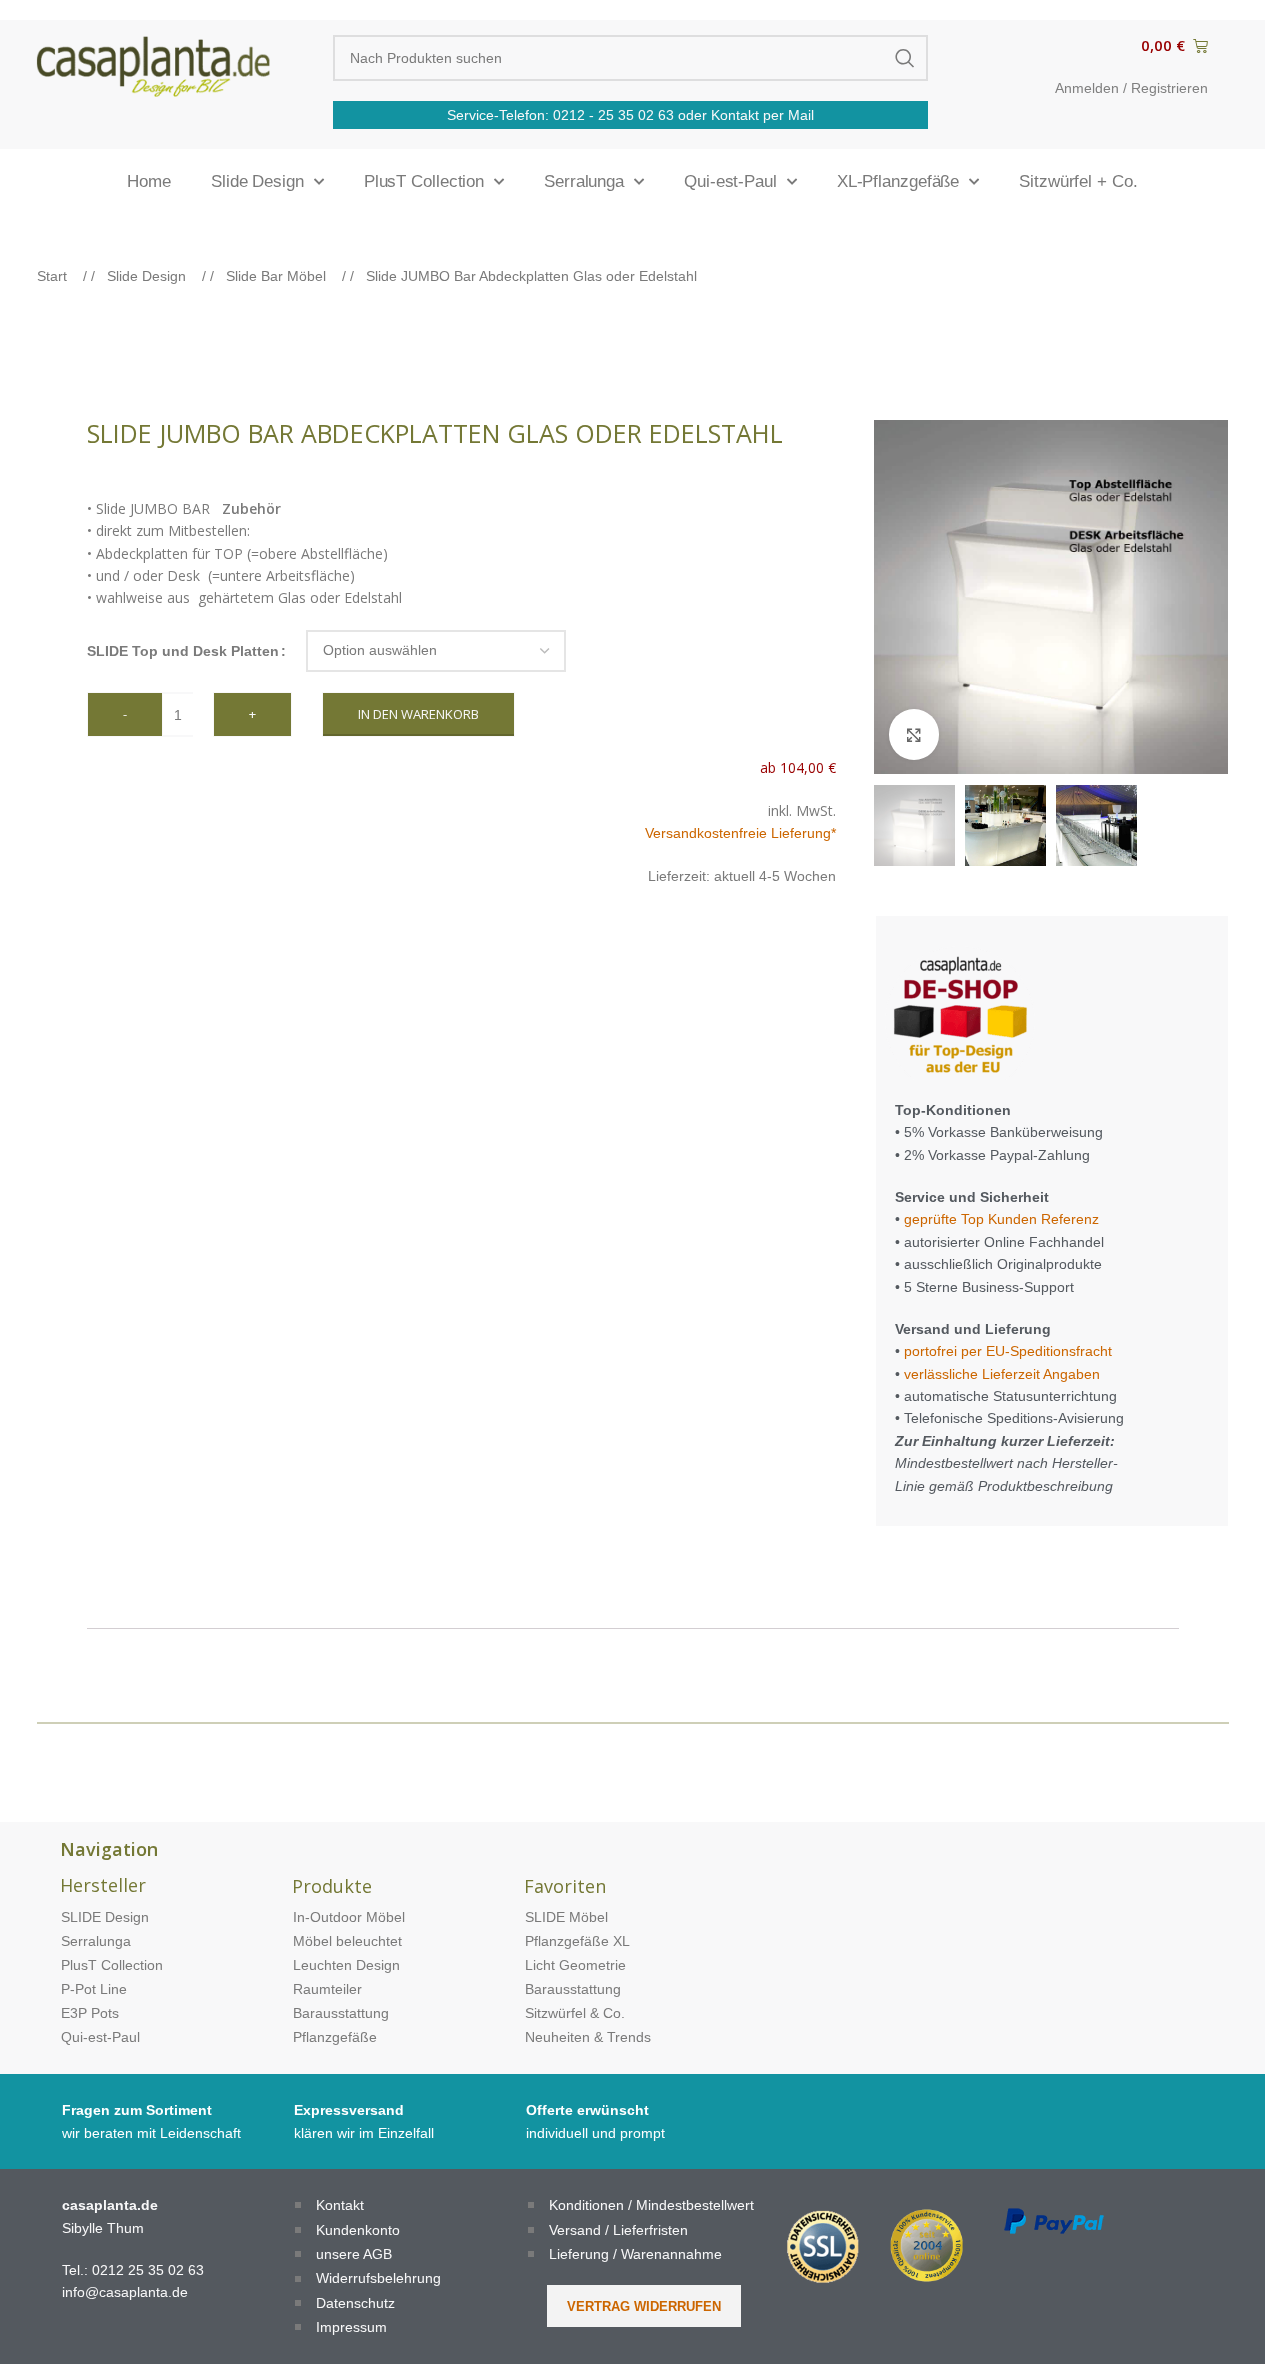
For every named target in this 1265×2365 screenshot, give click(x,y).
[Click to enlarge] (914, 734)
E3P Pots (90, 2013)
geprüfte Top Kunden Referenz (1001, 1219)
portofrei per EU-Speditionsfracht (1008, 1351)
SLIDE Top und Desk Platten (183, 651)
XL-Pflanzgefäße (898, 181)
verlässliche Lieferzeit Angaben (1000, 1374)
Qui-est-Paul (730, 181)
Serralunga (584, 181)
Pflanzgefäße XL (577, 1941)
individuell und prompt (595, 2133)
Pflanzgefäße (335, 2037)
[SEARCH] (905, 58)
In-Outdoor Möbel (349, 1917)
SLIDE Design (105, 1917)
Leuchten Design (346, 1965)
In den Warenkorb (418, 714)
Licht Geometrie (575, 1965)
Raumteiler (327, 1989)
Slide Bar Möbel (278, 276)
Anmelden (1087, 88)
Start (54, 276)
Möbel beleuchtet (347, 1941)
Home (149, 181)
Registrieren (1169, 88)
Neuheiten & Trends (588, 2037)
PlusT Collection (424, 181)
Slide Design (257, 181)
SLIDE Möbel (566, 1917)
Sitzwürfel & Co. (575, 2013)
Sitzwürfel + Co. (1078, 181)
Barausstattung (341, 2013)
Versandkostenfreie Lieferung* (740, 833)
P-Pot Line (94, 1989)
